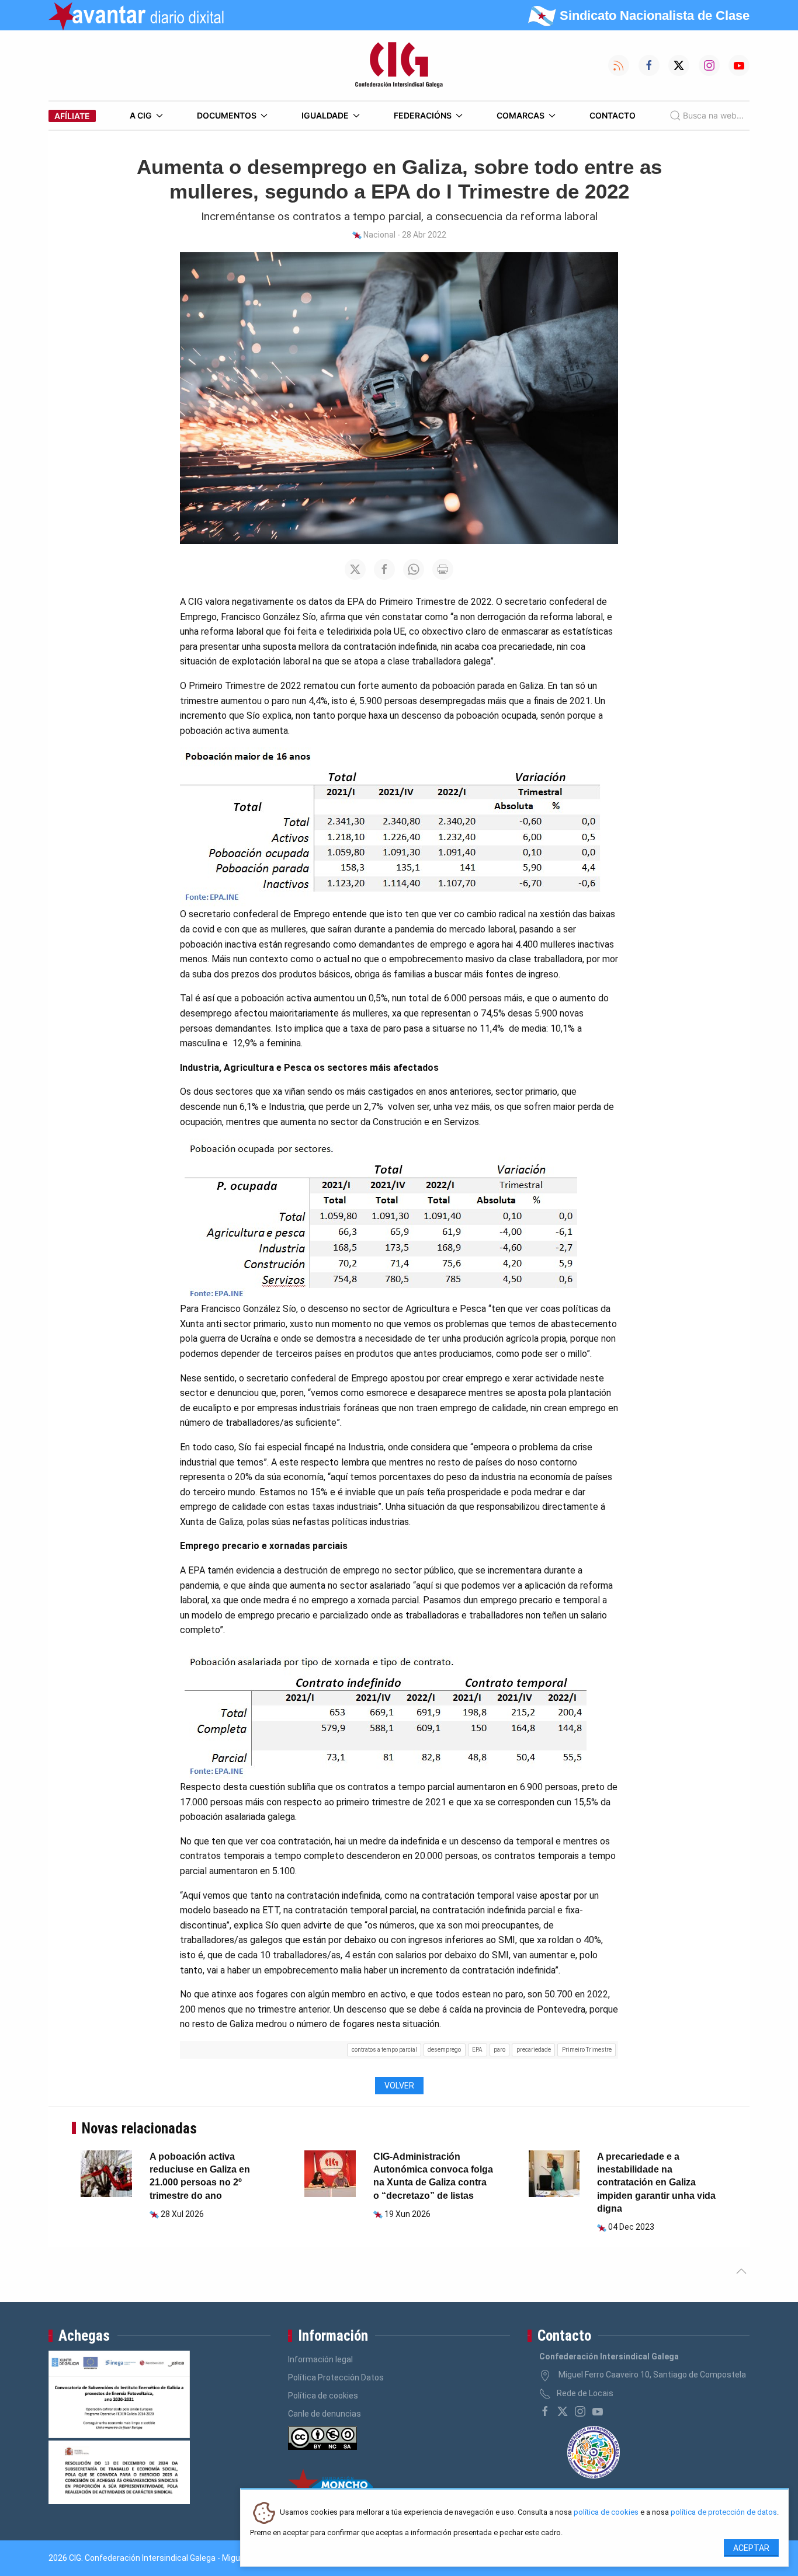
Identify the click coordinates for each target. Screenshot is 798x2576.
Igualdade (325, 115)
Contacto (613, 115)
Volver (399, 2086)
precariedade (534, 2050)
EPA (477, 2050)
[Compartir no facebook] (384, 569)
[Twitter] (563, 2411)
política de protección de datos (724, 2513)
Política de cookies (323, 2396)
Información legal (320, 2359)
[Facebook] (545, 2411)
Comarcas (521, 115)
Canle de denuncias (325, 2414)
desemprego (444, 2050)
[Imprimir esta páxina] (443, 569)
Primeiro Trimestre (587, 2050)
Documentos (227, 115)
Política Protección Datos (336, 2377)
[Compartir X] (355, 569)
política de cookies (606, 2513)
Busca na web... (713, 115)
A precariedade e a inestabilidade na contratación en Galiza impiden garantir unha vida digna (656, 2183)
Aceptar (751, 2548)
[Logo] (399, 65)
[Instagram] (580, 2411)
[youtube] (598, 2411)
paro (499, 2050)
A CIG (141, 115)
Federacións (423, 115)
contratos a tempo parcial (384, 2050)
